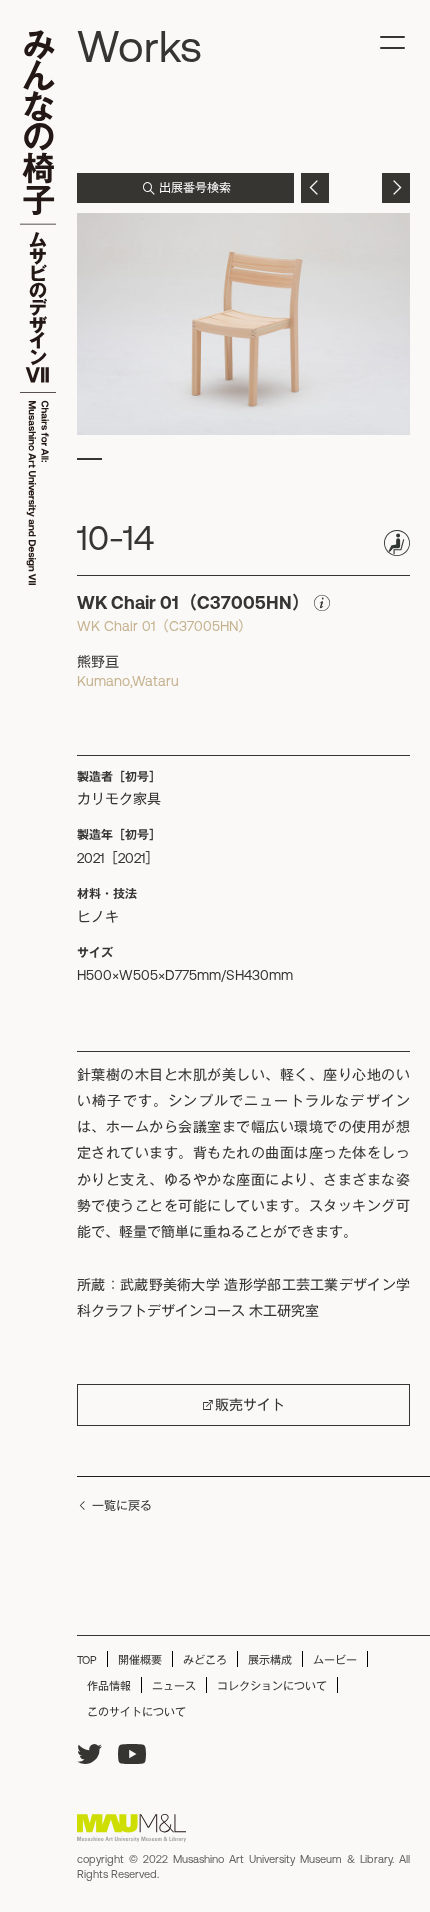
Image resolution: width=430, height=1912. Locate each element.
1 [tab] (89, 459)
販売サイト (250, 1405)
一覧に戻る (122, 1506)
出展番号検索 (195, 188)
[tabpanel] (243, 324)
